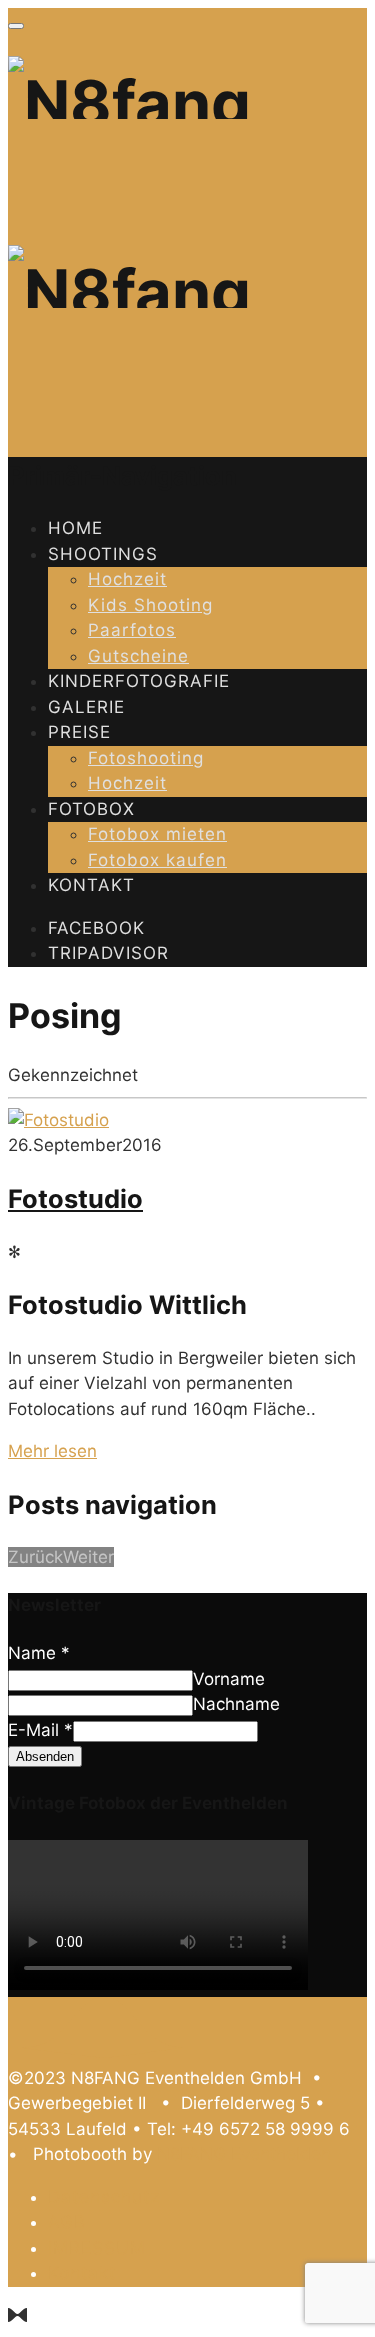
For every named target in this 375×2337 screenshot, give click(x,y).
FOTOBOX (91, 809)
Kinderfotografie (139, 681)
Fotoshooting (146, 758)
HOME (75, 528)
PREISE (79, 732)
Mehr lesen (52, 1451)
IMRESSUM (97, 2248)
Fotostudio (75, 1198)
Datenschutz (104, 2197)
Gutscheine (138, 656)
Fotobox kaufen (157, 860)
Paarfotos (132, 630)
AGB (67, 2222)
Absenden (45, 1756)
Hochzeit (127, 579)
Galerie (86, 707)
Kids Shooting (150, 605)
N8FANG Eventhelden (244, 2154)
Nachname (236, 1704)
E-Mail (40, 1730)
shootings (103, 554)
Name (39, 1653)
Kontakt (91, 885)
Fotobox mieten (157, 834)
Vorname (229, 1679)
